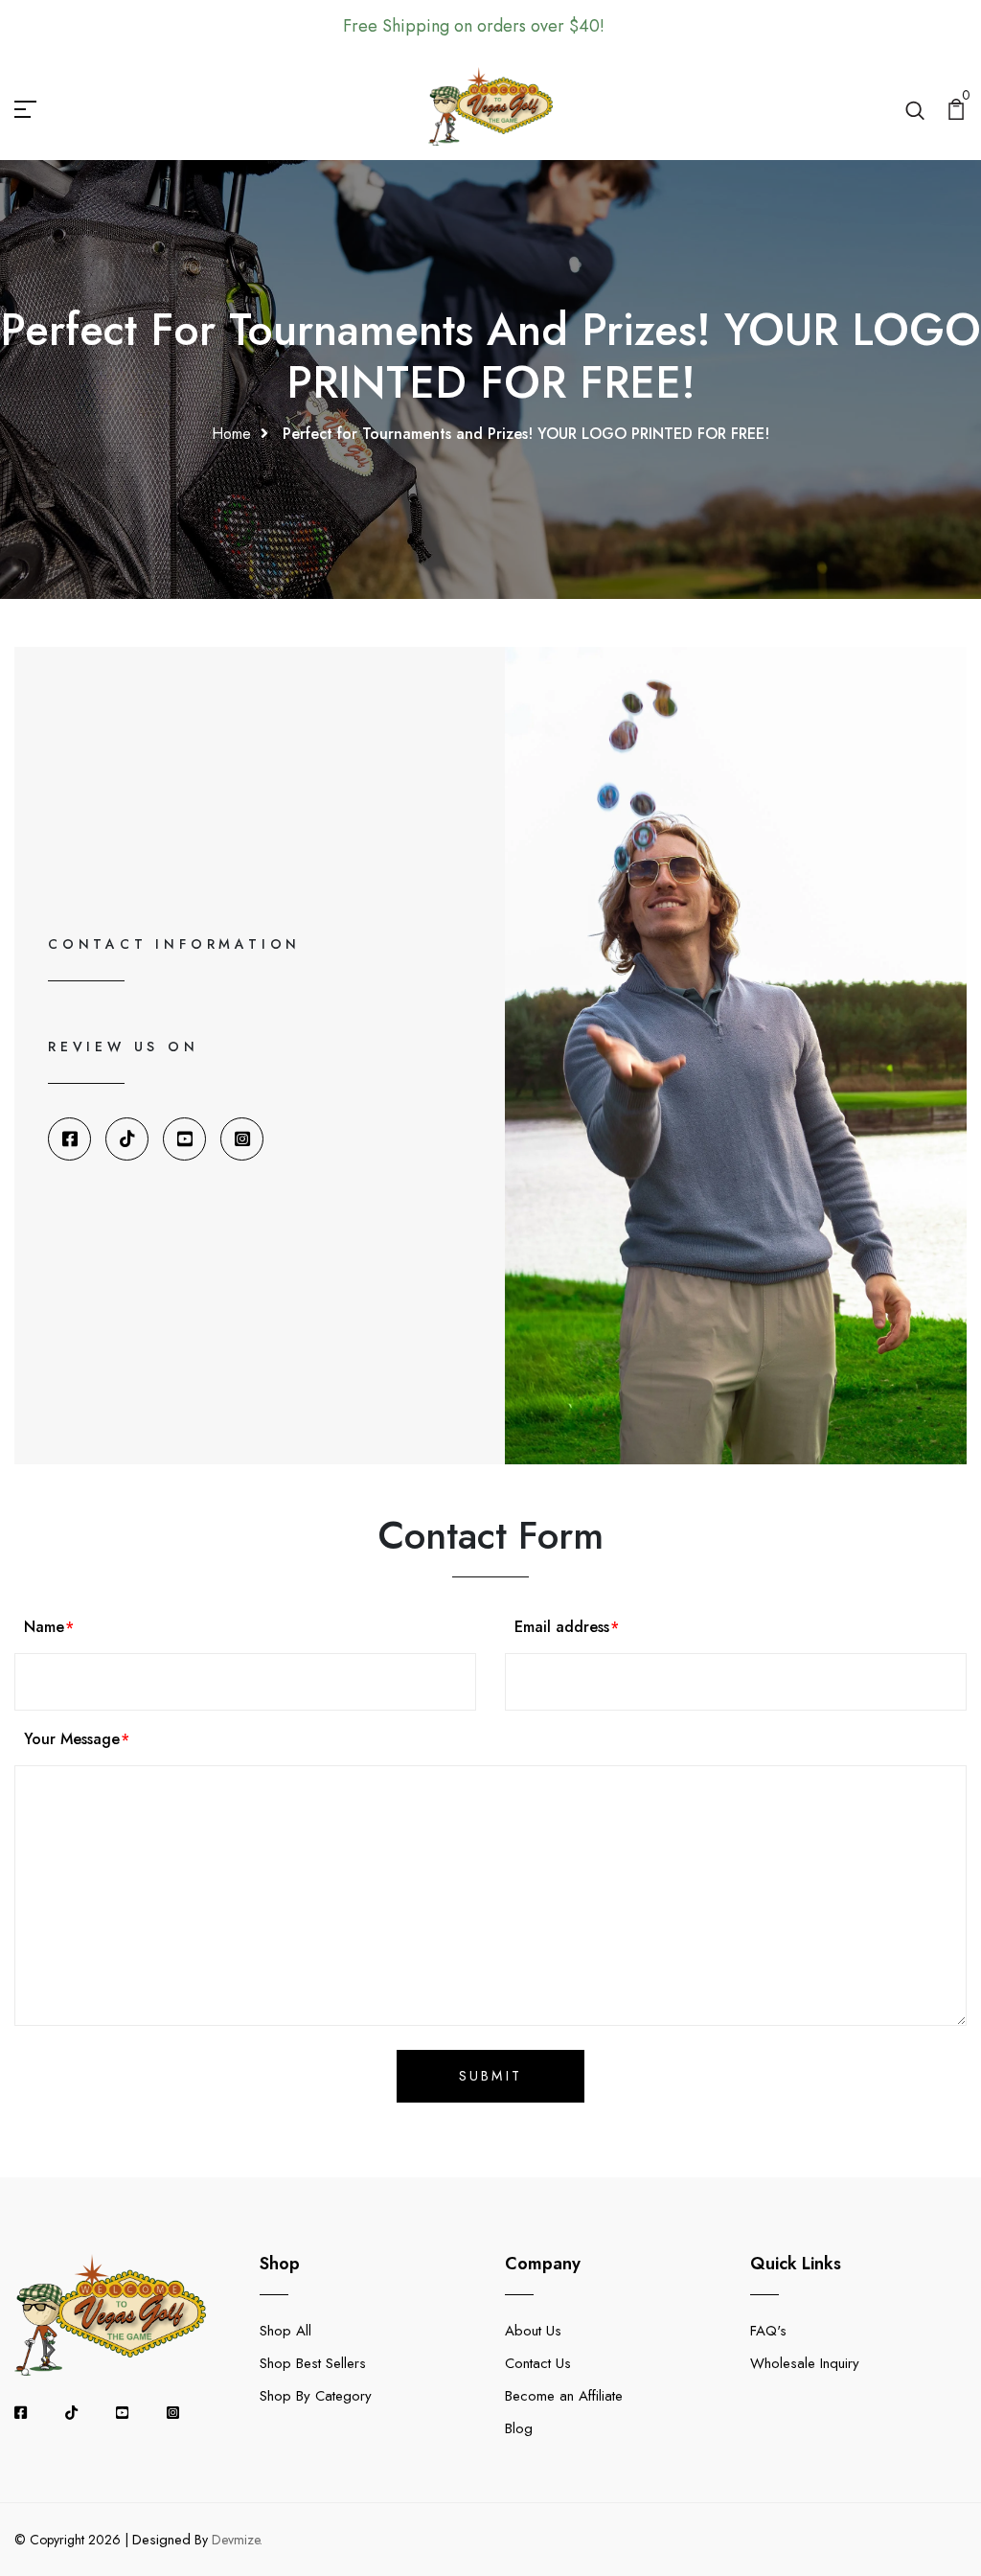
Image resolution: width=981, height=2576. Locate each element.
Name (44, 1627)
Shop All (285, 2331)
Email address (562, 1627)
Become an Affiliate (564, 2396)
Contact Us (538, 2363)
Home (231, 434)
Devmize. (237, 2540)
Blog (519, 2428)
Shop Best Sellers (313, 2363)
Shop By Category (316, 2396)
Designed (161, 2540)
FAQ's (768, 2331)
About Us (533, 2331)
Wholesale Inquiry (805, 2363)
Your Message (72, 1739)
